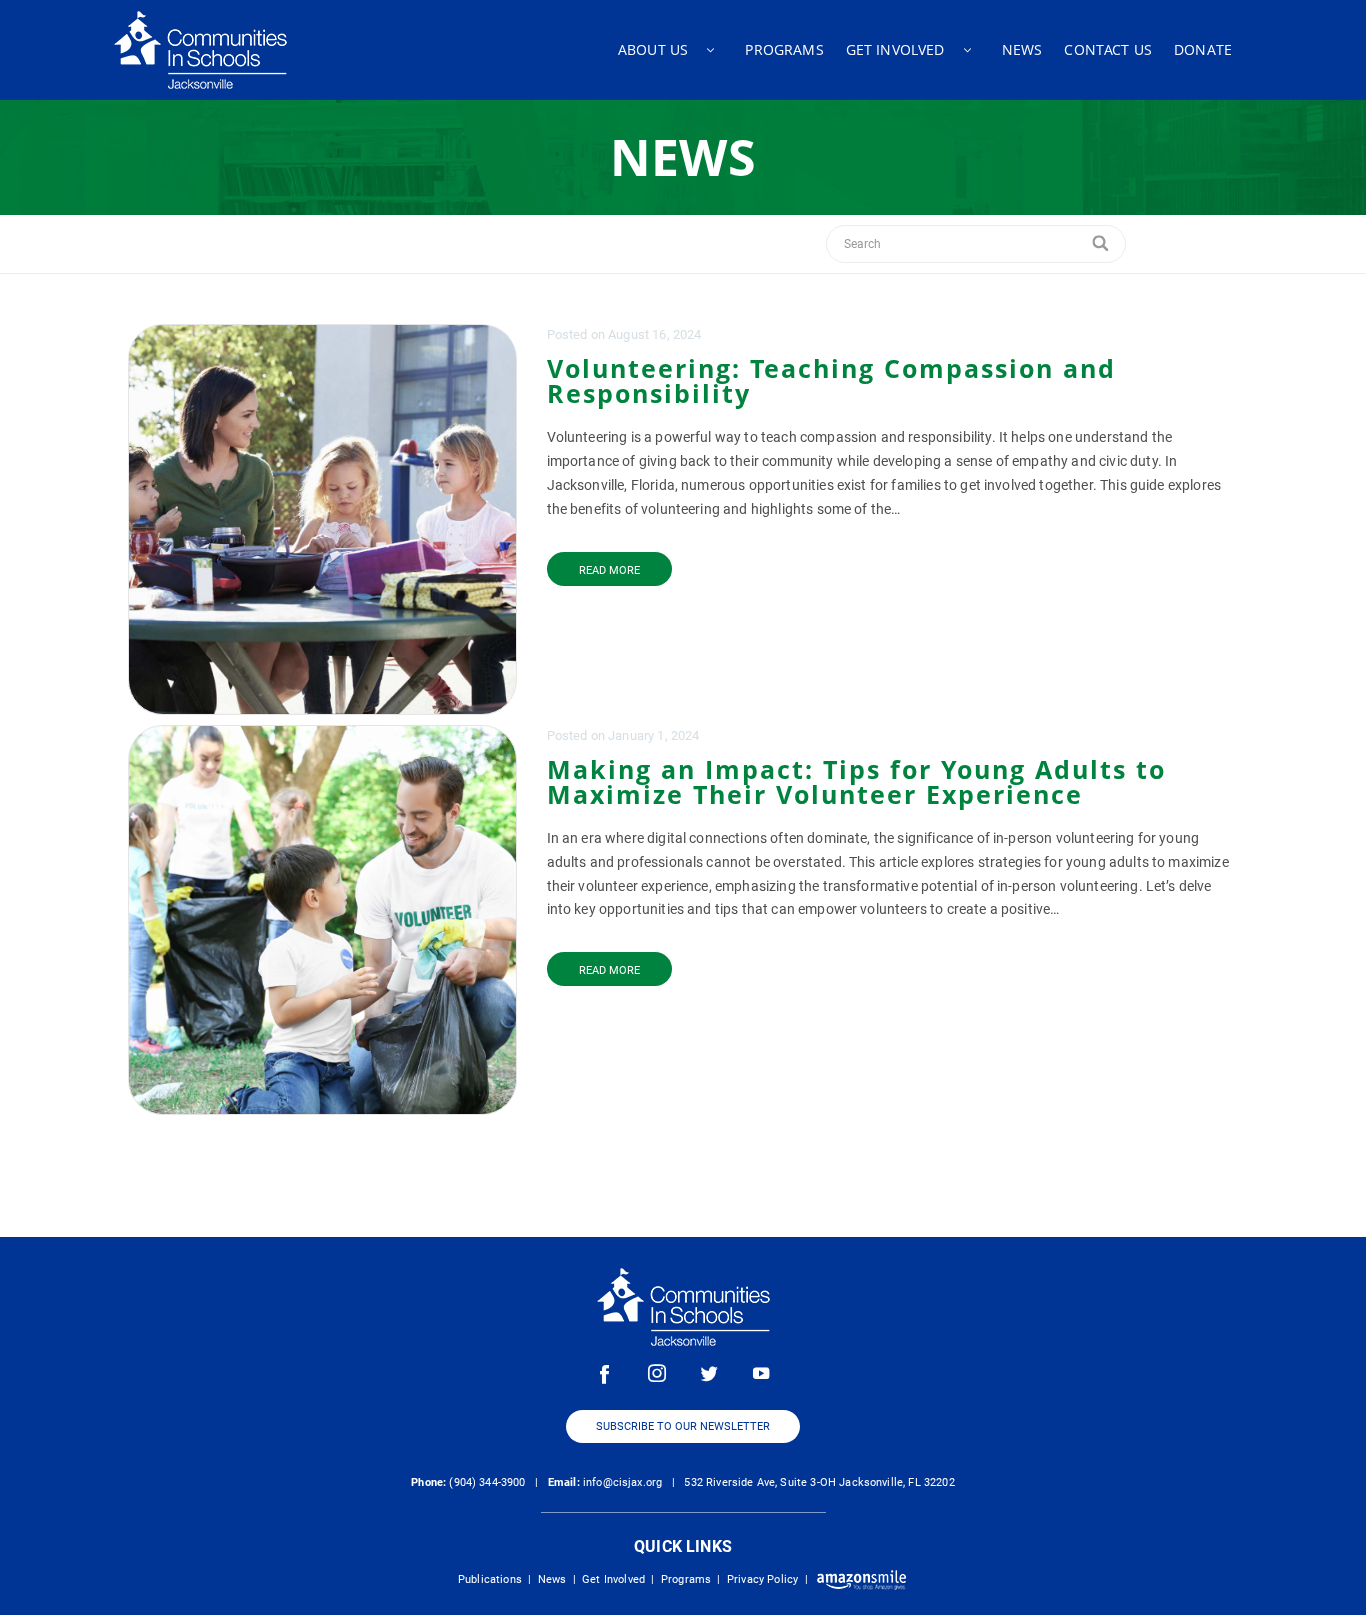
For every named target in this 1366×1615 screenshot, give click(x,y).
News (552, 1579)
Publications (490, 1579)
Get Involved (613, 1579)
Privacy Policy (762, 1579)
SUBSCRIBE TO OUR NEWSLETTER (683, 1426)
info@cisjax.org (622, 1482)
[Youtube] (761, 1373)
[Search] (1102, 244)
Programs (686, 1579)
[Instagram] (657, 1373)
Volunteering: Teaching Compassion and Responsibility (831, 380)
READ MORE (609, 570)
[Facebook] (605, 1373)
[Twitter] (709, 1373)
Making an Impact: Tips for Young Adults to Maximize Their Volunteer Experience (856, 781)
